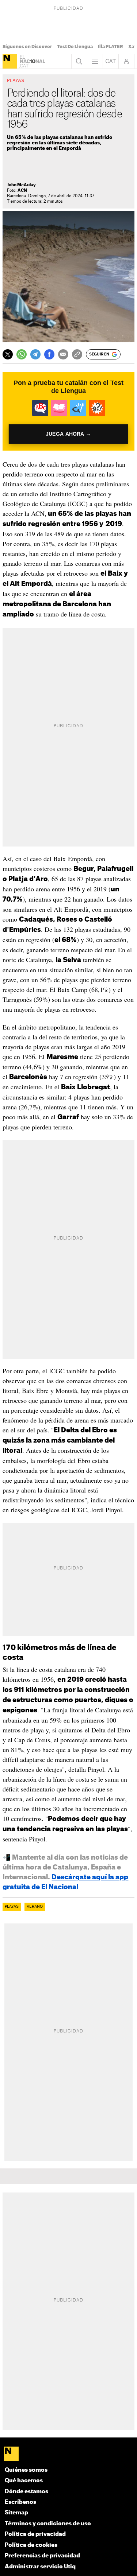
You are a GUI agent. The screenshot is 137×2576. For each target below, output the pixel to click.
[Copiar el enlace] (77, 354)
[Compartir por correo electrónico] (63, 354)
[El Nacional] (10, 61)
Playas (12, 1907)
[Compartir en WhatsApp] (22, 354)
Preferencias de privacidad (42, 2556)
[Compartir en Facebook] (49, 354)
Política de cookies (31, 2545)
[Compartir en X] (8, 354)
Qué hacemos (24, 2481)
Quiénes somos (26, 2470)
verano (35, 1907)
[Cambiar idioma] (111, 61)
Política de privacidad (35, 2534)
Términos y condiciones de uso (48, 2524)
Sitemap (16, 2513)
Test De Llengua (75, 47)
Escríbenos (20, 2502)
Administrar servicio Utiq (40, 2567)
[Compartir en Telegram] (35, 354)
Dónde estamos (26, 2492)
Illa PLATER (111, 47)
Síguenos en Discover (27, 47)
